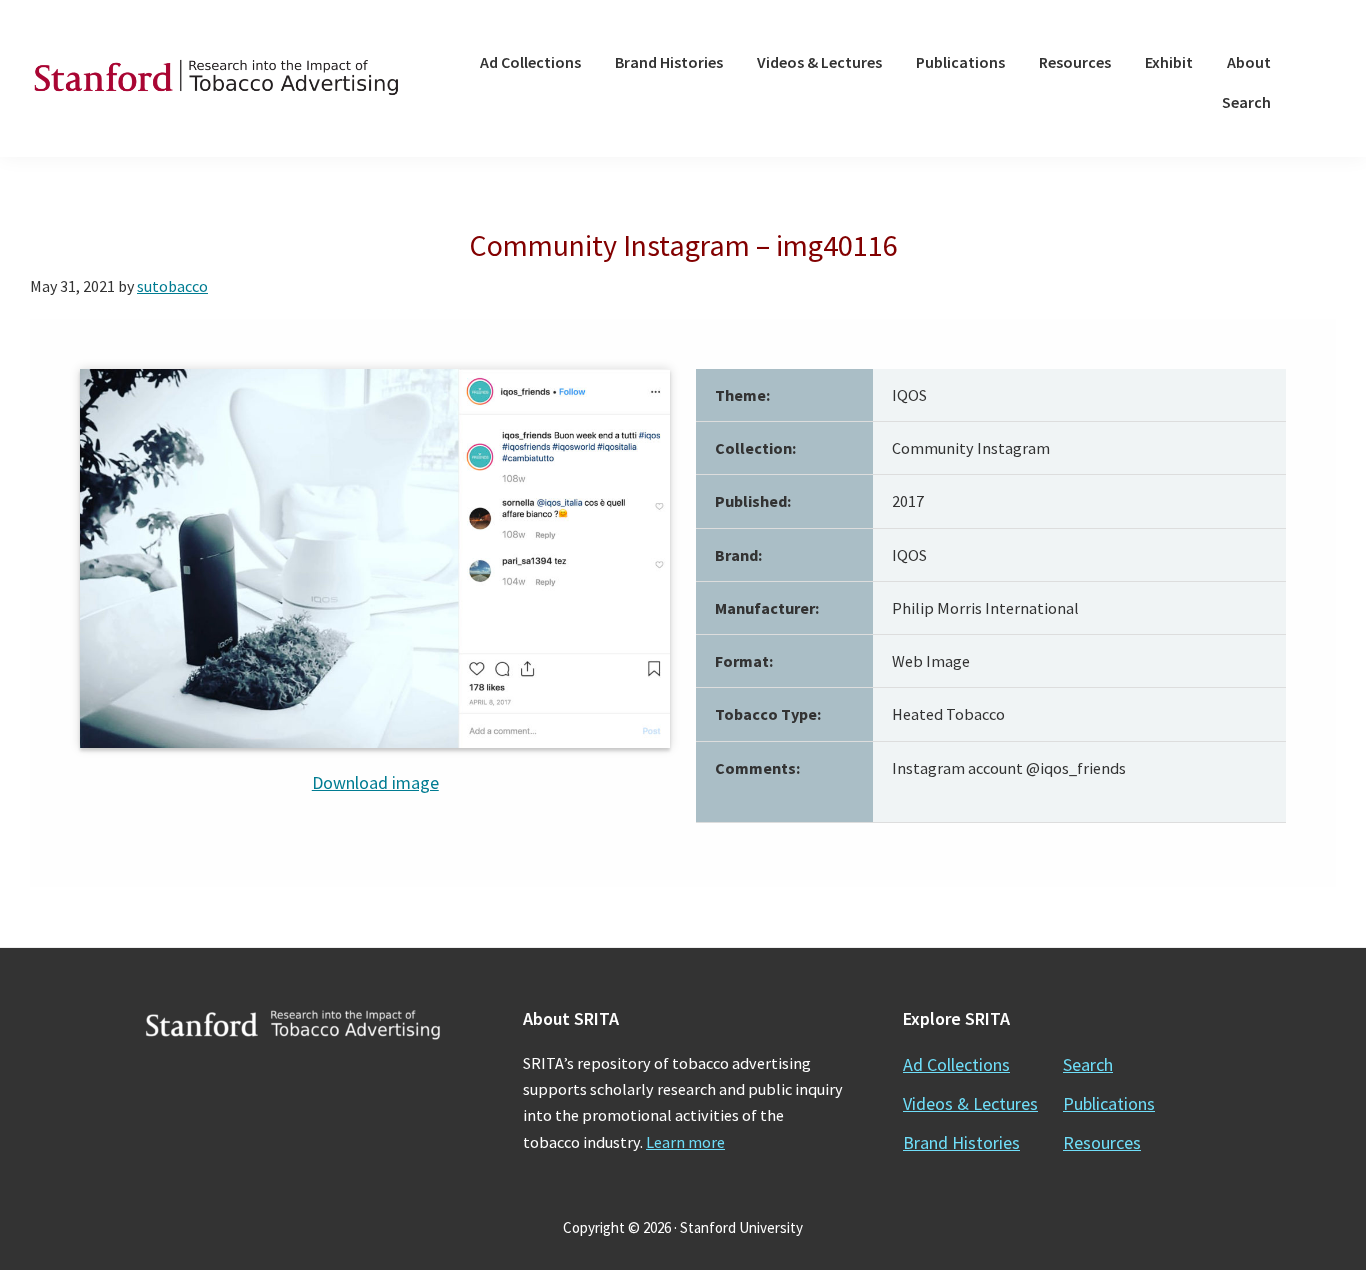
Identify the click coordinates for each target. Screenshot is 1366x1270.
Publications (1109, 1103)
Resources (1102, 1142)
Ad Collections (956, 1064)
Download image (375, 782)
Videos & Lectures (970, 1103)
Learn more (685, 1142)
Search (1088, 1064)
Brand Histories (961, 1142)
